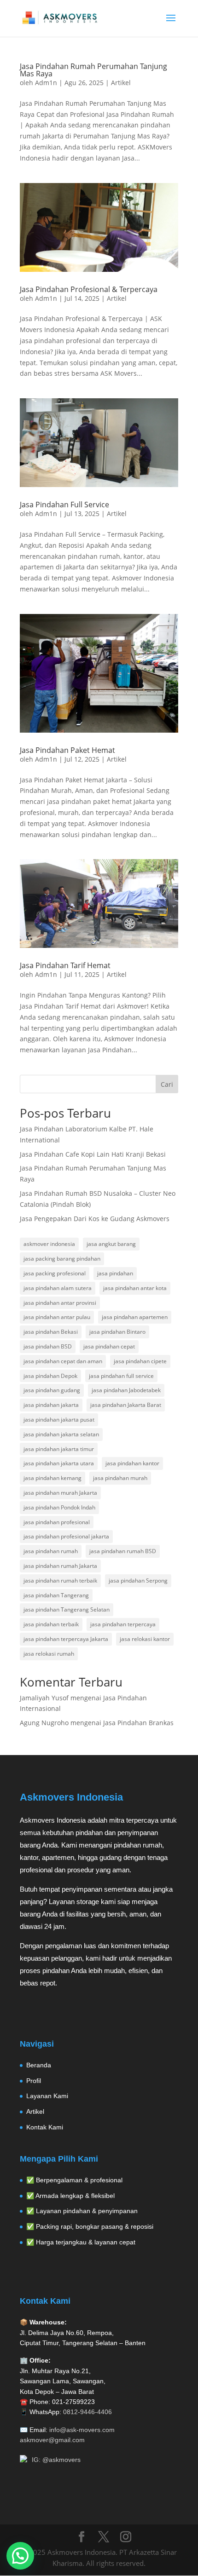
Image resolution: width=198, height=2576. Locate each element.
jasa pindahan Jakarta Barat (126, 1405)
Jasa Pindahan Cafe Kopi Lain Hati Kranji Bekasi (93, 1154)
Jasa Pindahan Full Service (64, 505)
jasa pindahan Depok (50, 1376)
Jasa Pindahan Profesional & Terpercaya (89, 289)
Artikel (121, 83)
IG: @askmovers (56, 2460)
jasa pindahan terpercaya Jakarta (66, 1639)
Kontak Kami (45, 2127)
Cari (167, 1084)
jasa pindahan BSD (48, 1346)
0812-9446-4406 (87, 2412)
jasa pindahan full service (121, 1376)
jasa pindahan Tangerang (56, 1595)
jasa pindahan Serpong (138, 1581)
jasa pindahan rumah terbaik (60, 1581)
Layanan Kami (47, 2096)
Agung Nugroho (44, 1723)
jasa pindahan (115, 1273)
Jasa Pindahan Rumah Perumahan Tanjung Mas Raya (93, 70)
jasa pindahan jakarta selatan (61, 1434)
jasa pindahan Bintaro (117, 1332)
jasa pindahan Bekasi (51, 1332)
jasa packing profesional (55, 1273)
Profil (34, 2081)
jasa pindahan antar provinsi (60, 1303)
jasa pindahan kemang (52, 1478)
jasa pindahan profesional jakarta (66, 1536)
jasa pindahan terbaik (51, 1624)
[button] (20, 2556)
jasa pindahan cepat (109, 1346)
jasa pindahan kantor (132, 1463)
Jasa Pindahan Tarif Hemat (65, 965)
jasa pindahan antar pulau (57, 1317)
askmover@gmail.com (52, 2440)
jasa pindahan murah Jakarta (60, 1493)
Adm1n (46, 83)
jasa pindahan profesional (57, 1522)
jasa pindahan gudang (52, 1390)
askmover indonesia (49, 1244)
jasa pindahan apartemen (135, 1317)
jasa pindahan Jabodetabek (126, 1390)
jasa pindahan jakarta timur (59, 1449)
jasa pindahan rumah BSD (123, 1551)
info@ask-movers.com (82, 2430)
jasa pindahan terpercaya (123, 1624)
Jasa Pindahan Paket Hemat (67, 750)
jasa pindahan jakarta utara (59, 1463)
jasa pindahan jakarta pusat (59, 1420)
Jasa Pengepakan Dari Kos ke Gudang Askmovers (95, 1219)
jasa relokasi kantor (145, 1639)
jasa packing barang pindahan (62, 1259)
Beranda (39, 2065)
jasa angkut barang (111, 1244)
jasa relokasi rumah (49, 1654)
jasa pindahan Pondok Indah (59, 1507)
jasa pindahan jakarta (51, 1405)
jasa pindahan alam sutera (58, 1288)
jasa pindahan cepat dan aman (63, 1361)
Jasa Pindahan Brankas (138, 1723)
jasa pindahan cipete (140, 1361)
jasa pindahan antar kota (135, 1288)
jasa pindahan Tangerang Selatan (67, 1609)
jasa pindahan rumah (51, 1551)
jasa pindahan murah (120, 1478)
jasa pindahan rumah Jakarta (60, 1566)
